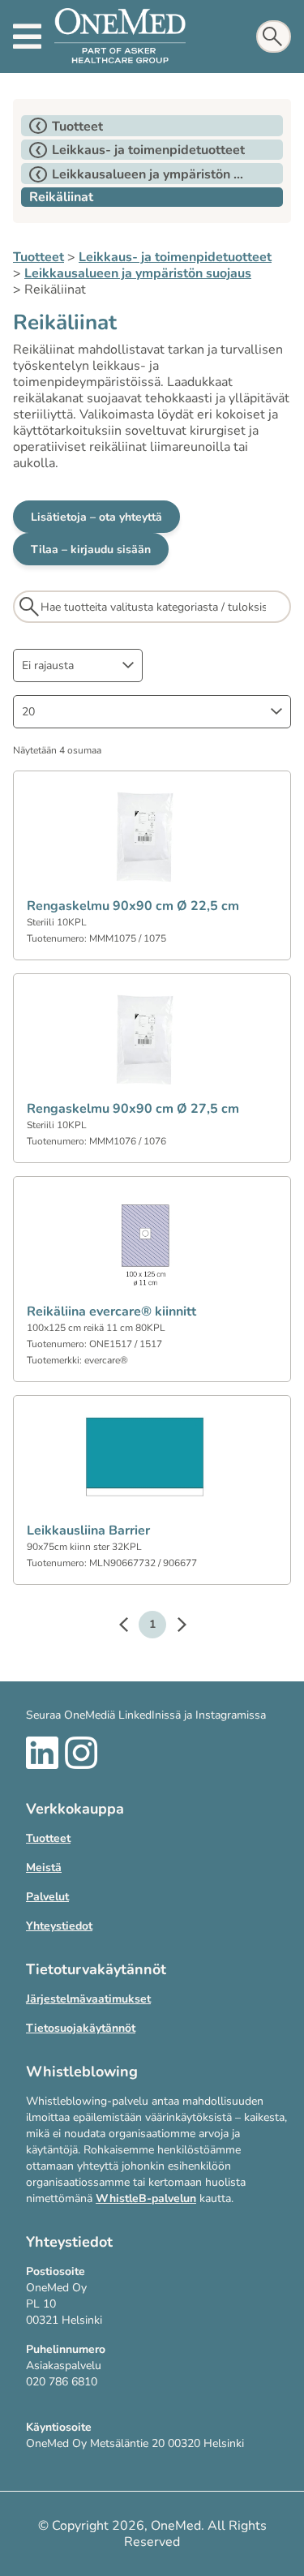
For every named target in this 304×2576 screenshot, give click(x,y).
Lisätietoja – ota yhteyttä (96, 517)
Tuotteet (39, 257)
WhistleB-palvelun (146, 2198)
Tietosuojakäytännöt (81, 2028)
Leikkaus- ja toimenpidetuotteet (175, 257)
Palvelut (47, 1897)
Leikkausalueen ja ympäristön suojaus (138, 273)
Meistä (44, 1868)
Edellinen (131, 1627)
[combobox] (78, 665)
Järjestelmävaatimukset (88, 1999)
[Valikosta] (27, 36)
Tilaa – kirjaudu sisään (91, 550)
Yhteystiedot (59, 1926)
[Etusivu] (120, 36)
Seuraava (173, 1627)
